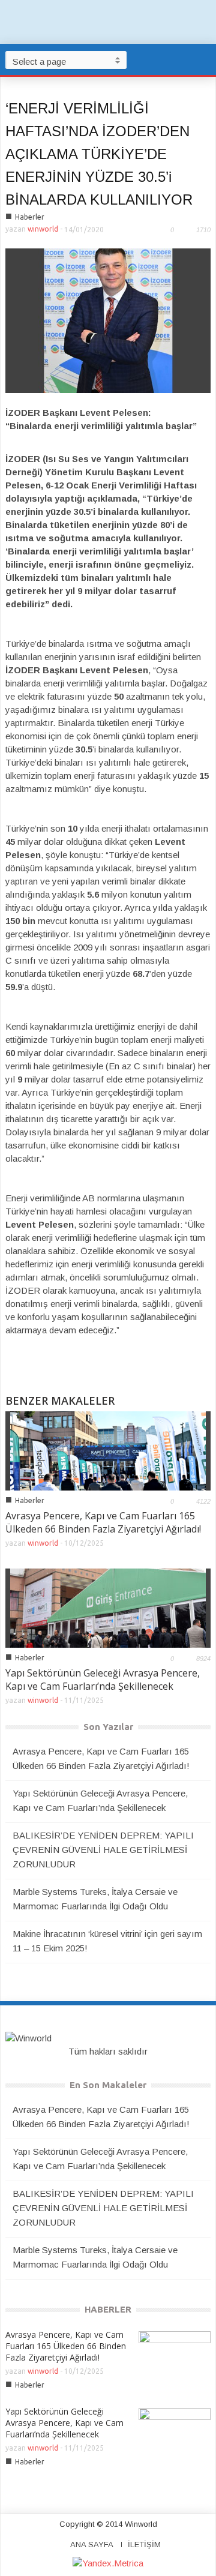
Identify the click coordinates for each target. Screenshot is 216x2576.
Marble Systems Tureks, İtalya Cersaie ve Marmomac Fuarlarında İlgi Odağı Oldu (95, 1899)
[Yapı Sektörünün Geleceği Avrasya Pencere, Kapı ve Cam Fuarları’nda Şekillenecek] (108, 1607)
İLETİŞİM (144, 2544)
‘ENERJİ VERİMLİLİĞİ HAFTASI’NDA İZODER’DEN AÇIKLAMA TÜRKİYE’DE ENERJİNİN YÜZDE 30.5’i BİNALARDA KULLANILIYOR (99, 154)
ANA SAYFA (92, 2544)
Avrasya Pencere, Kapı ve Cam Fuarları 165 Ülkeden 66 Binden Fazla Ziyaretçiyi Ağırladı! (103, 1522)
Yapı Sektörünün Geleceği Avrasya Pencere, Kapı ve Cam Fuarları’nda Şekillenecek (103, 1680)
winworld (43, 229)
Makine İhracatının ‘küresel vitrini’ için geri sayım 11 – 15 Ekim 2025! (107, 1941)
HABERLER (108, 2309)
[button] (204, 59)
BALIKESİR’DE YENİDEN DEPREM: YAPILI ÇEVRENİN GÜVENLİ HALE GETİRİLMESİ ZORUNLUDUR (103, 1850)
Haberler (30, 217)
